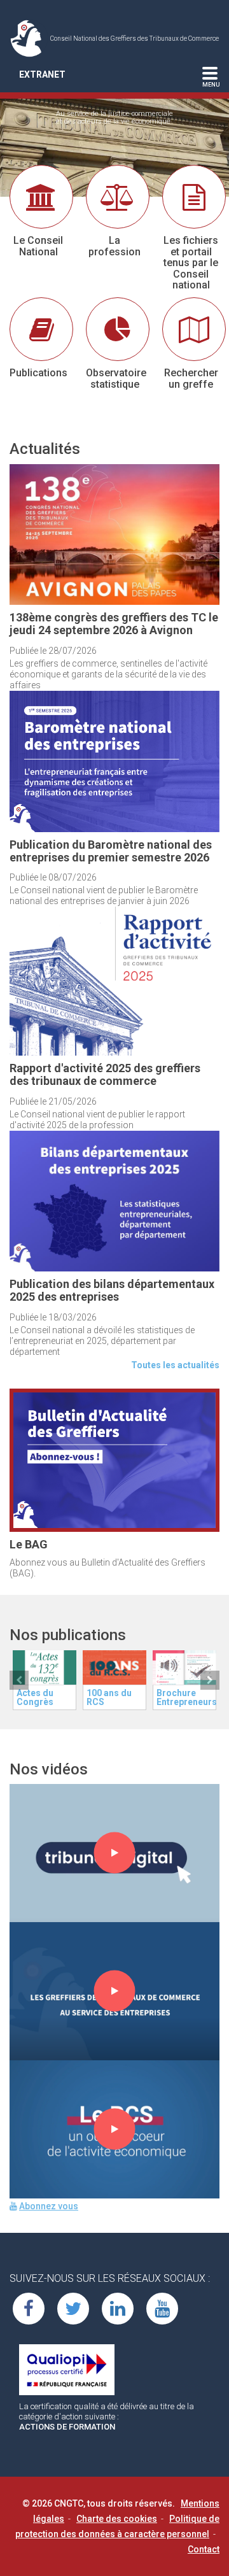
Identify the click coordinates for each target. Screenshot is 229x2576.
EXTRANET (42, 74)
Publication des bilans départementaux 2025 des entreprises (112, 1290)
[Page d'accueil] (30, 38)
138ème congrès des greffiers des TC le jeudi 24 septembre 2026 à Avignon (114, 624)
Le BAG (29, 1544)
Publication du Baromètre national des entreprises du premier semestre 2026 (111, 851)
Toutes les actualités (175, 1365)
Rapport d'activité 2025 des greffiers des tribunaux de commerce (105, 1074)
